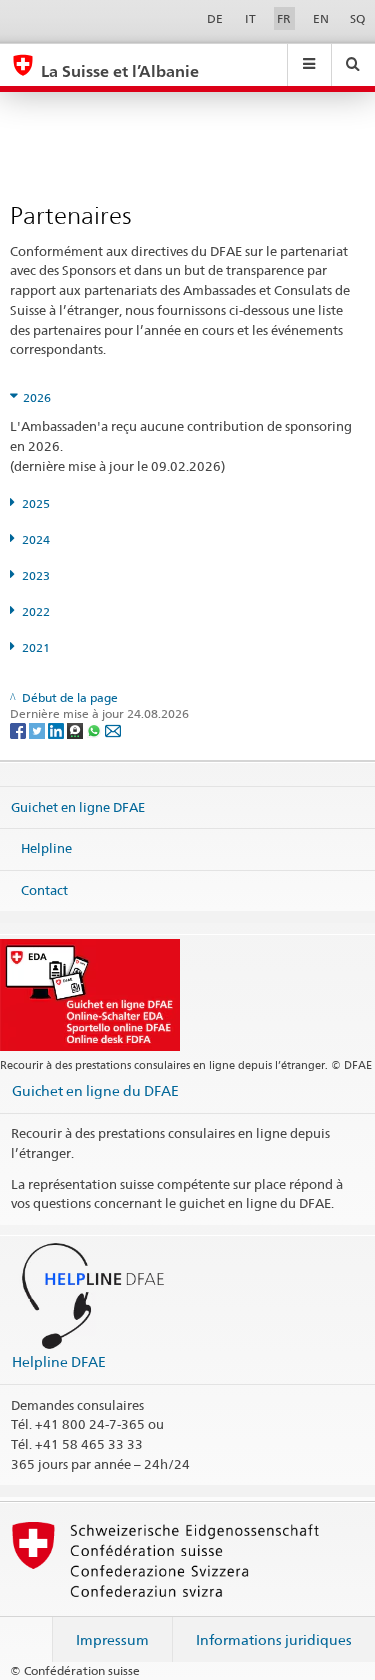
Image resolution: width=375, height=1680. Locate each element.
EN (321, 18)
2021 (36, 647)
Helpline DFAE (59, 1361)
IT (250, 18)
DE (215, 18)
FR (284, 18)
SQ (357, 18)
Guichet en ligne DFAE (78, 806)
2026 (37, 397)
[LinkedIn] (57, 730)
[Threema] (76, 730)
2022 (36, 611)
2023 (36, 575)
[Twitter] (38, 730)
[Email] (113, 730)
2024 (36, 539)
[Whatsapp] (95, 730)
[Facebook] (19, 730)
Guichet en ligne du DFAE (95, 1090)
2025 (36, 503)
